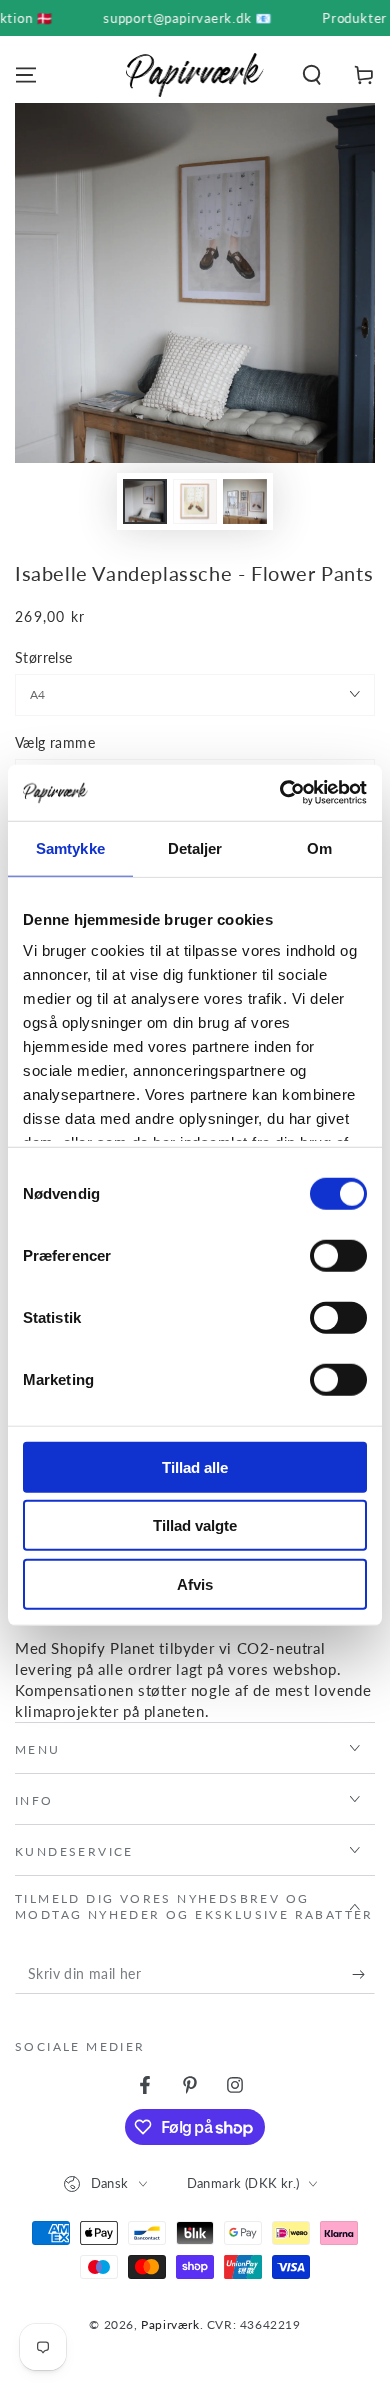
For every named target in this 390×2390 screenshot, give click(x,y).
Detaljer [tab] (195, 847)
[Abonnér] (363, 1974)
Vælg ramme (55, 742)
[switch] (338, 1255)
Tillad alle (195, 1466)
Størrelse (44, 657)
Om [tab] (319, 847)
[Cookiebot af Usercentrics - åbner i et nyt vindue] (280, 793)
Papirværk (170, 2324)
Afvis (195, 1583)
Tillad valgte (195, 1525)
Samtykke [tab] (70, 847)
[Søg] (312, 75)
